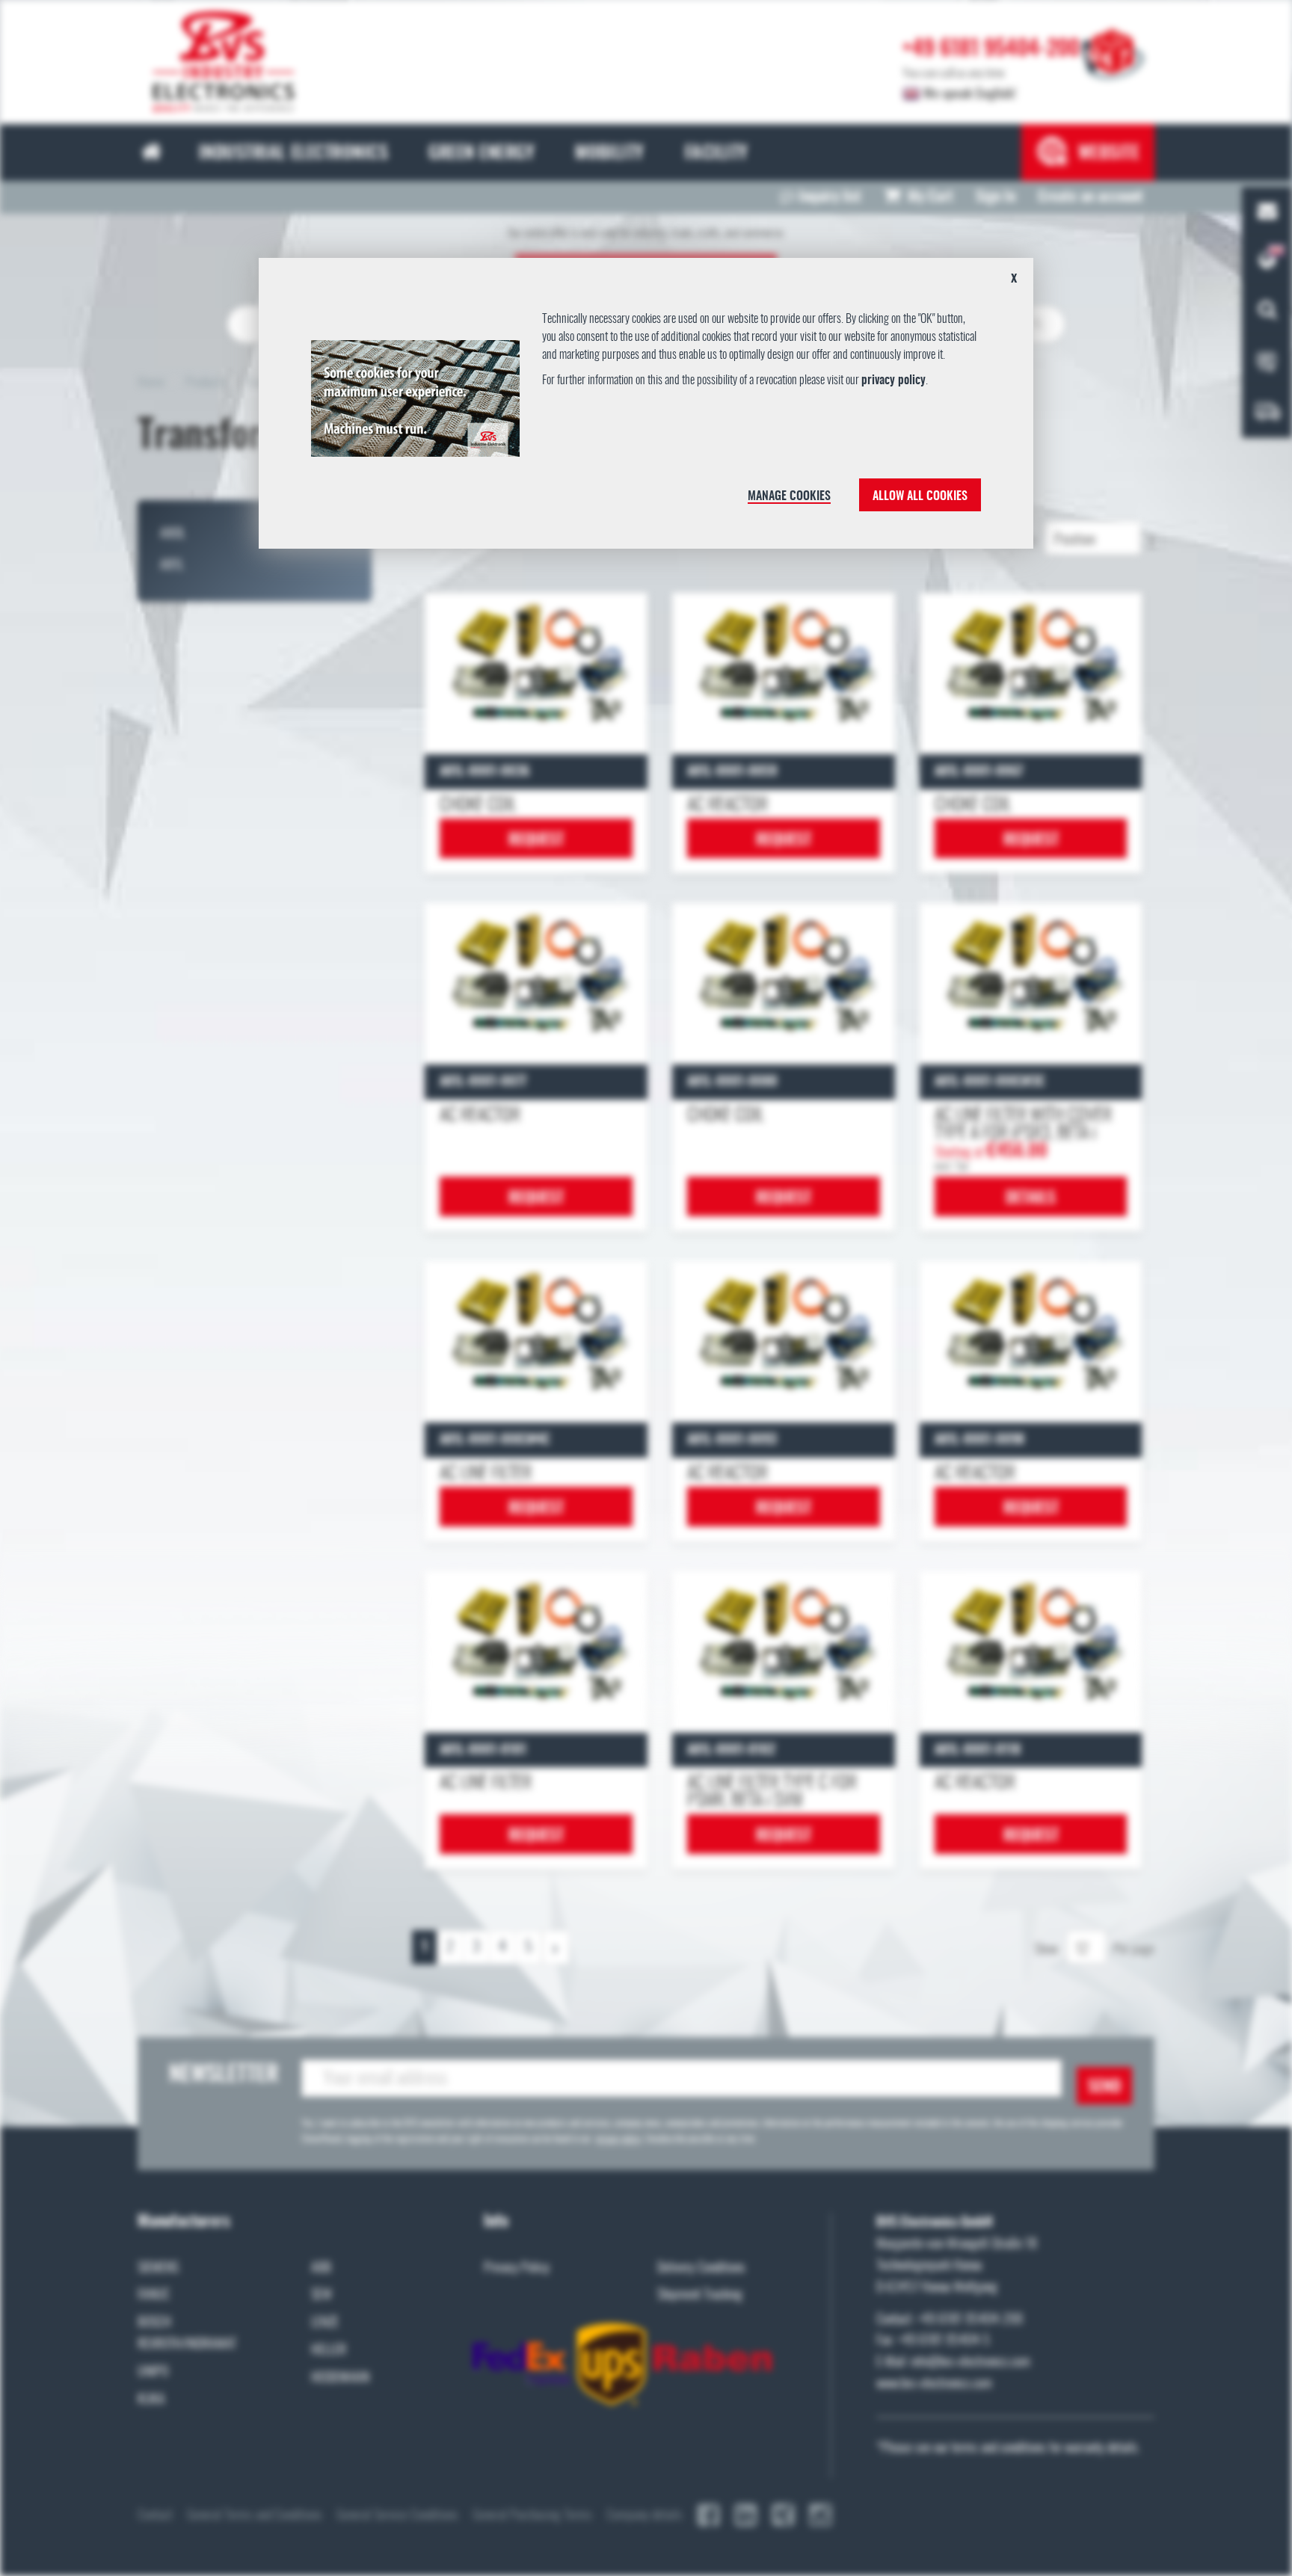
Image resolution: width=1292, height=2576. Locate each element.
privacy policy (893, 380)
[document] (646, 409)
